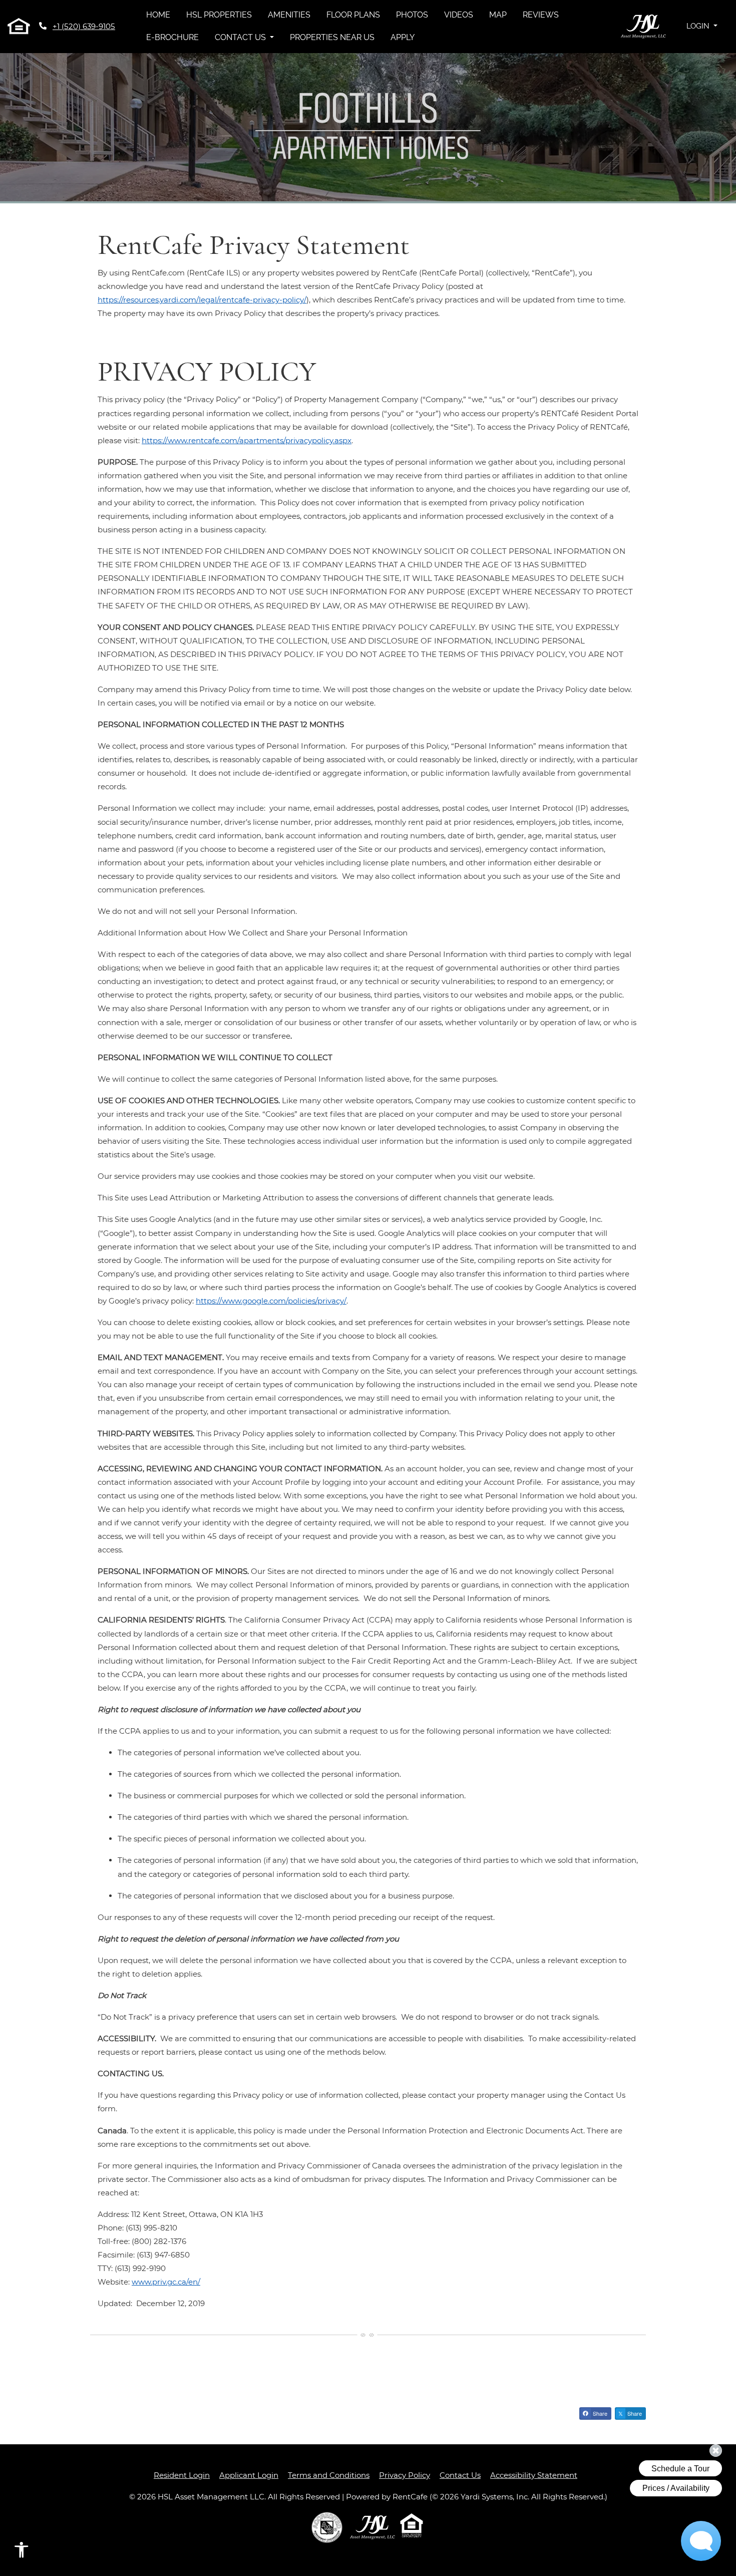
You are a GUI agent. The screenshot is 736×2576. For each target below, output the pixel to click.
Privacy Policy (405, 2475)
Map (498, 15)
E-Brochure (172, 37)
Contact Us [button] (241, 37)
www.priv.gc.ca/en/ (166, 2282)
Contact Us (460, 2475)
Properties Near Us (332, 37)
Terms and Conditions (329, 2475)
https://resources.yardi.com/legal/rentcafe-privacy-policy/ (202, 300)
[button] (702, 26)
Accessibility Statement (534, 2475)
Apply (403, 37)
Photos (412, 15)
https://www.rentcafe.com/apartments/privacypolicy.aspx (247, 440)
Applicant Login (249, 2475)
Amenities (289, 15)
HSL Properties (223, 15)
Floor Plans (353, 15)
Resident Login (182, 2475)
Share (599, 2413)
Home (158, 15)
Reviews (541, 15)
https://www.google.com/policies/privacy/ (271, 1301)
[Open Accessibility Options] (22, 2552)
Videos (459, 15)
